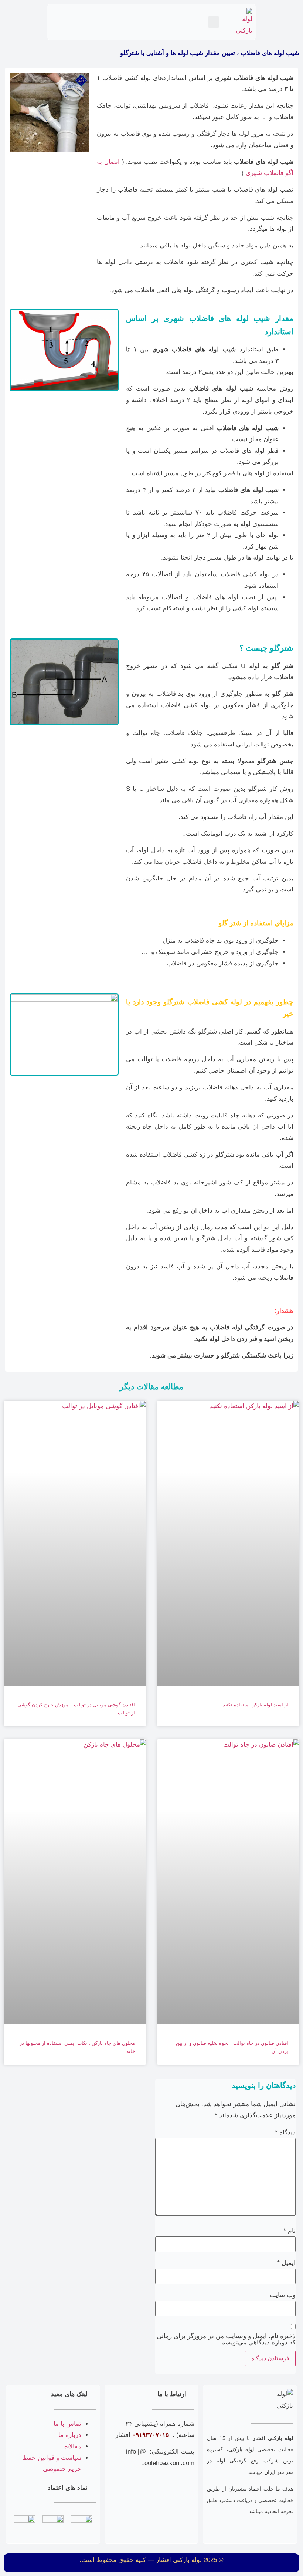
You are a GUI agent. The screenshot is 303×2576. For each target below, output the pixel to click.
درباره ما (70, 2435)
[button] (214, 22)
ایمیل (286, 2263)
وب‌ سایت (283, 2295)
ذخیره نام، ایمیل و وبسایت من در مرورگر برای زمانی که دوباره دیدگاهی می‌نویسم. (226, 2339)
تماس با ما (67, 2424)
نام (290, 2231)
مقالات (72, 2446)
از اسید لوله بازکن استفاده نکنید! (255, 1705)
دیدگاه (285, 2132)
